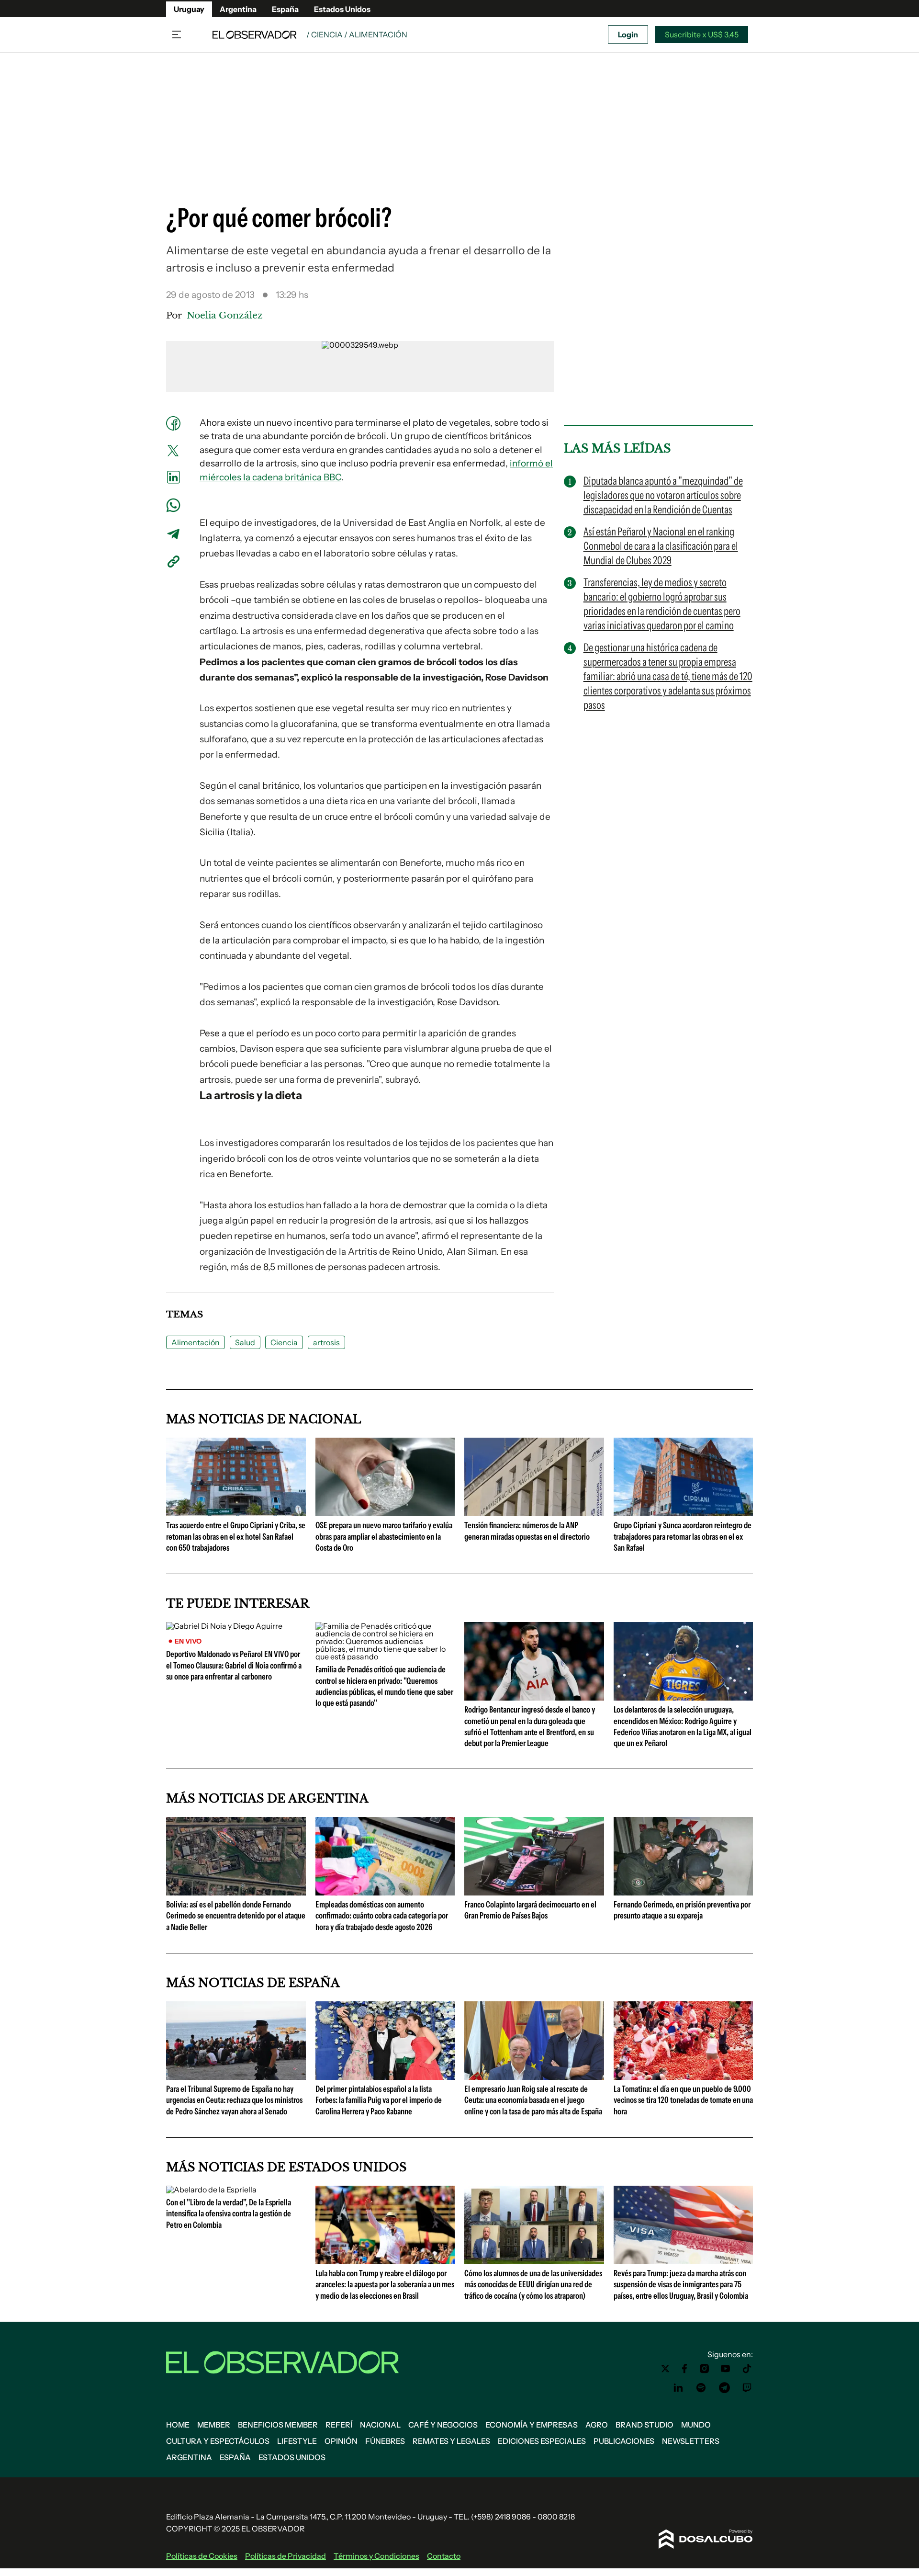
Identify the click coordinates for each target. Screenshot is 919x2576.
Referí (339, 2425)
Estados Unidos (342, 9)
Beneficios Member (278, 2425)
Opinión (341, 2441)
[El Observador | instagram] (705, 2369)
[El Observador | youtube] (725, 2369)
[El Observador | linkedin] (678, 2388)
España (285, 9)
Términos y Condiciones (376, 2556)
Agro (597, 2425)
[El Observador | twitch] (747, 2388)
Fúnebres (385, 2441)
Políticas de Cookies (202, 2556)
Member (214, 2425)
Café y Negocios (443, 2425)
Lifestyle (297, 2441)
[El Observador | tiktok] (747, 2369)
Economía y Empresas (532, 2425)
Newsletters (691, 2441)
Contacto (444, 2556)
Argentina (238, 9)
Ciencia (284, 1342)
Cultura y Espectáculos (218, 2441)
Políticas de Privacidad (286, 2556)
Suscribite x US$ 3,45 (702, 34)
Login (628, 34)
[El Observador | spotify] (701, 2388)
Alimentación (196, 1342)
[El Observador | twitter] (665, 2369)
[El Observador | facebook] (684, 2369)
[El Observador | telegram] (724, 2388)
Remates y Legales (451, 2441)
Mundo (696, 2425)
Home (178, 2425)
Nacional (380, 2425)
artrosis (326, 1342)
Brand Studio (644, 2425)
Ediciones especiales (542, 2441)
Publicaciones (624, 2441)
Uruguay (189, 9)
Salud (245, 1342)
